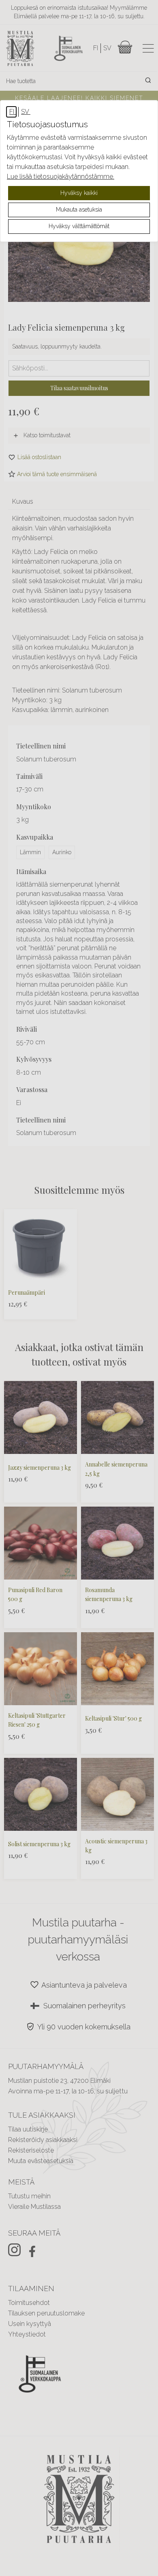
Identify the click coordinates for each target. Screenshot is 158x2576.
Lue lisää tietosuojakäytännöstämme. (61, 176)
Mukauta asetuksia (79, 210)
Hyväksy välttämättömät (79, 226)
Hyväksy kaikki (79, 193)
